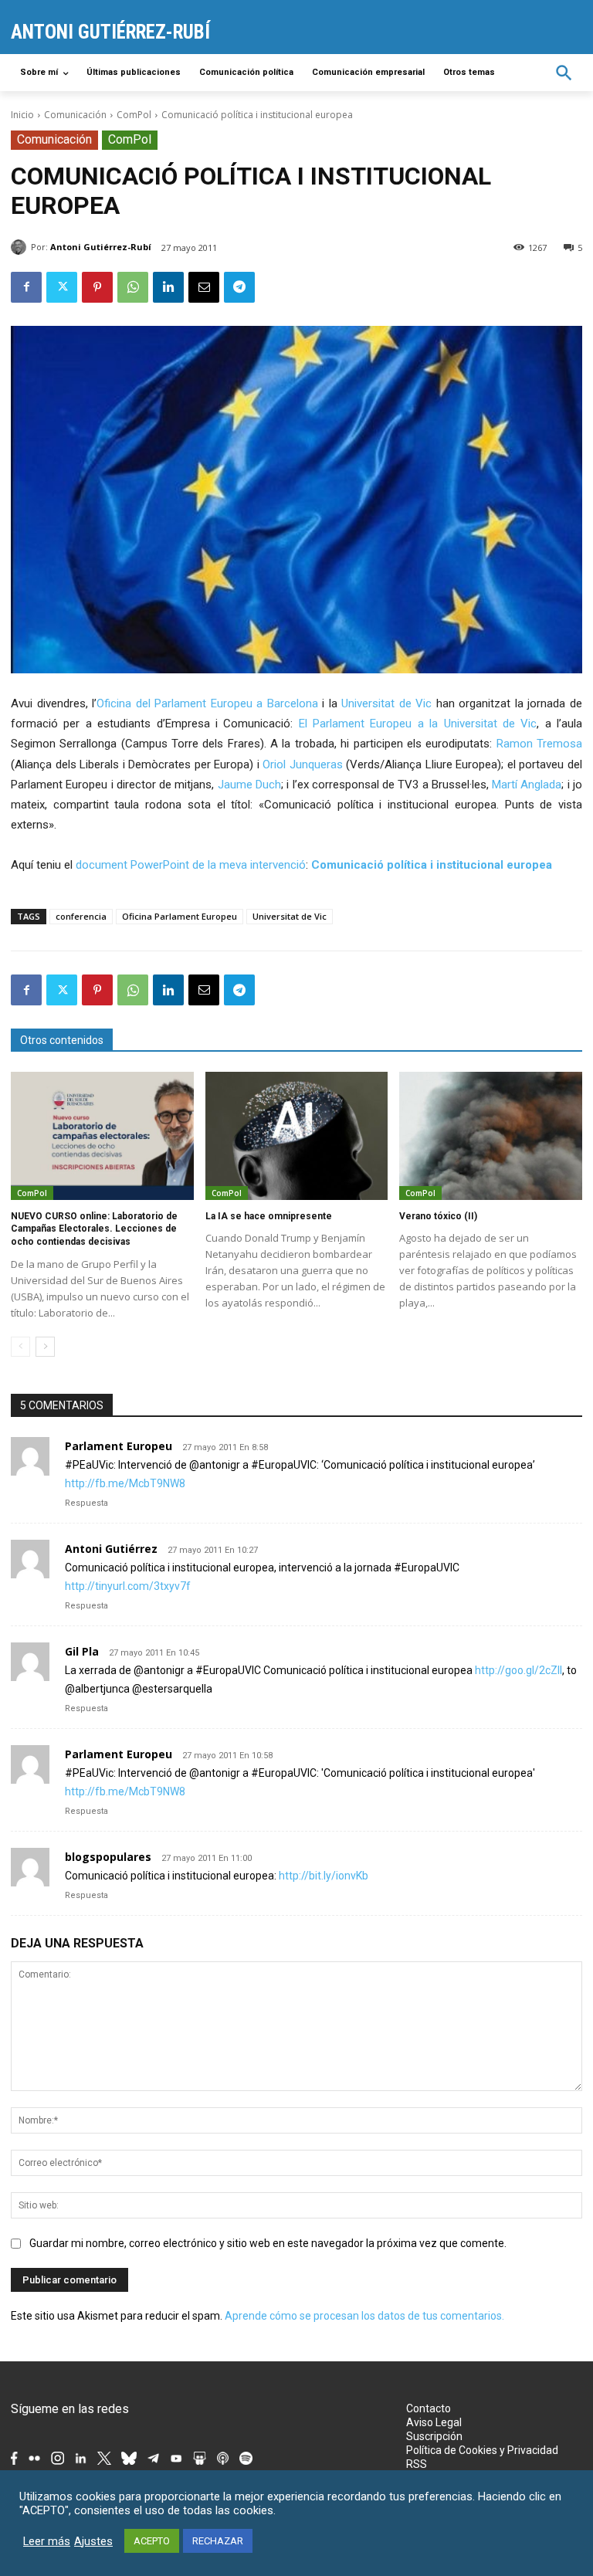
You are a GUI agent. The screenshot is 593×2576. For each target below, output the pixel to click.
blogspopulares (108, 1857)
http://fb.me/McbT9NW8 (125, 1483)
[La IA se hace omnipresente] (297, 1136)
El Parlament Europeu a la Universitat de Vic (418, 724)
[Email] (204, 287)
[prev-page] (20, 1347)
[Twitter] (62, 287)
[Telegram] (239, 287)
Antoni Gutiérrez (111, 1549)
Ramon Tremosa (539, 744)
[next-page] (45, 1347)
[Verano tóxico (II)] (491, 1136)
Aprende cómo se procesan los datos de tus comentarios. (364, 2316)
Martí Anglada (527, 785)
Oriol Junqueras (303, 764)
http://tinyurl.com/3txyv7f (128, 1586)
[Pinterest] (97, 287)
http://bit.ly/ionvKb (324, 1876)
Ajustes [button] (93, 2541)
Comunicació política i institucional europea (432, 865)
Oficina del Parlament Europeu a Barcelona (207, 703)
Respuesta (86, 1503)
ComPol (134, 115)
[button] (564, 73)
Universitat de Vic (389, 703)
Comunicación (75, 115)
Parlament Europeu (119, 1446)
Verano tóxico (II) (438, 1216)
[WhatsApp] (133, 287)
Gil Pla (82, 1651)
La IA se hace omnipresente (269, 1216)
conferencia (81, 916)
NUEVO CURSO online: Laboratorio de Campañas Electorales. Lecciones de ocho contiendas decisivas (94, 1229)
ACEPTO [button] (152, 2541)
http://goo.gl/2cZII (518, 1670)
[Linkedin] (168, 287)
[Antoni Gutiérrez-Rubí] (21, 247)
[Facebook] (26, 287)
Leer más (47, 2541)
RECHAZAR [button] (218, 2541)
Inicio (22, 115)
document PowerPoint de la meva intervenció (191, 865)
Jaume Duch (247, 785)
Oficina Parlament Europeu (180, 916)
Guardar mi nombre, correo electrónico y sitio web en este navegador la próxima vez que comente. (268, 2243)
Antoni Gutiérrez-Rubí (101, 247)
